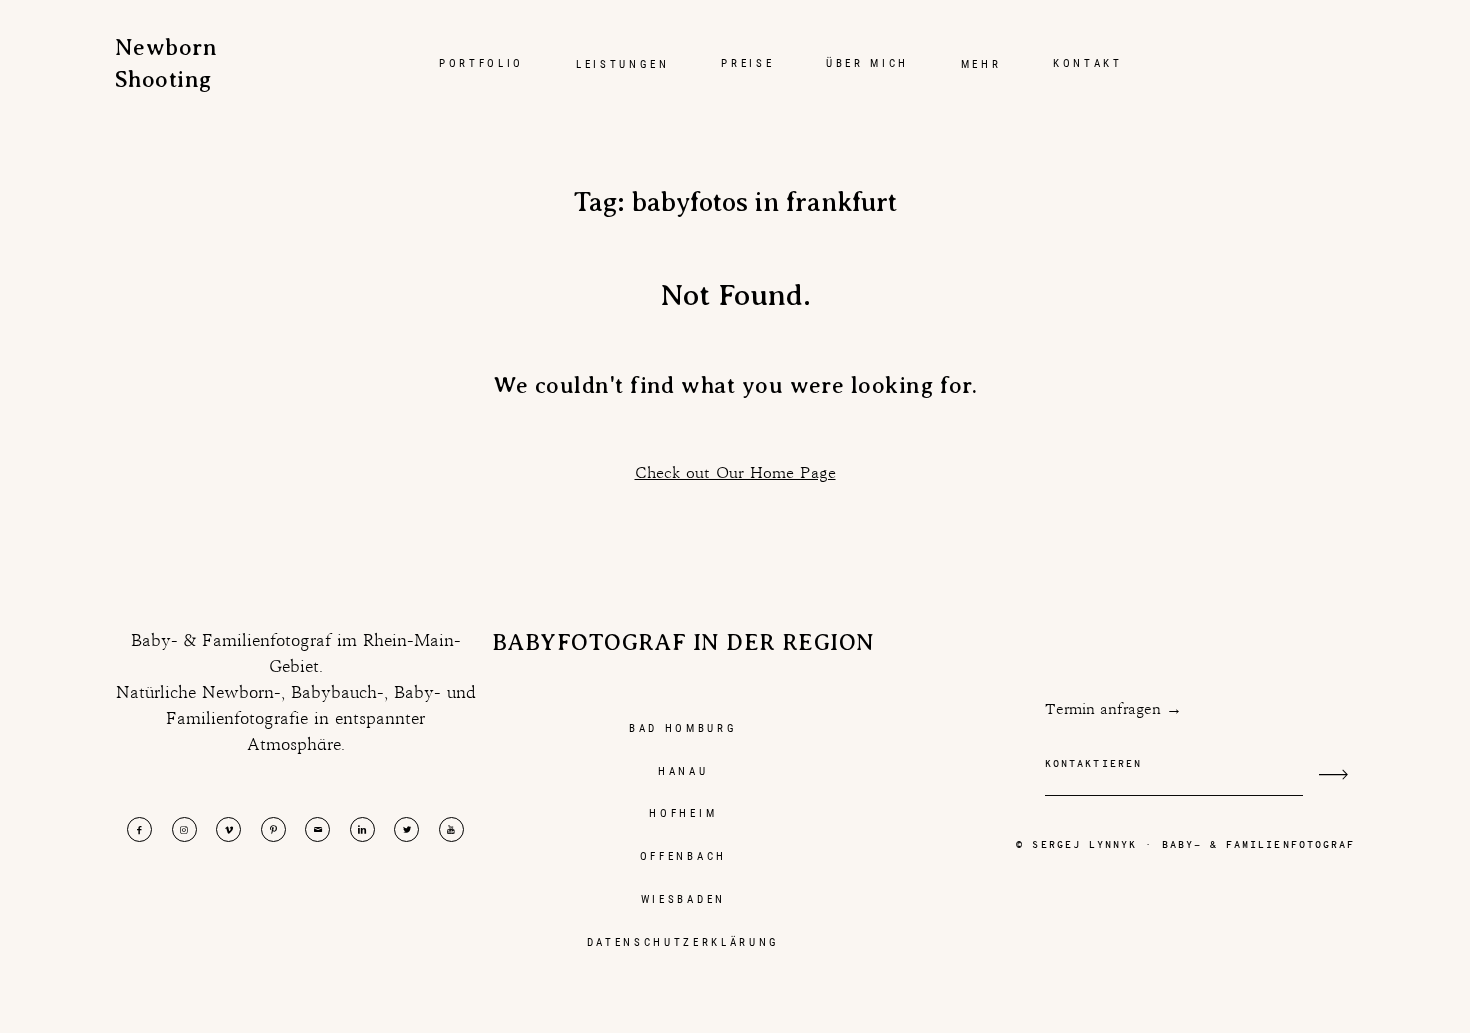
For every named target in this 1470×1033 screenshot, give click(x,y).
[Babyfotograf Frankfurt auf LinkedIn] (362, 829)
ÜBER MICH (867, 63)
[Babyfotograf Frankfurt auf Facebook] (139, 829)
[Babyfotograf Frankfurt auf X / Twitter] (406, 829)
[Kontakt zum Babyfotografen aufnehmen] (317, 829)
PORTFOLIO (481, 63)
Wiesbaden (683, 899)
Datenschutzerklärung (684, 942)
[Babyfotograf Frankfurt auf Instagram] (184, 829)
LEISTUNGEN (623, 64)
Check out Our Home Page (735, 472)
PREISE (747, 63)
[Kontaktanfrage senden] (1333, 774)
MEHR (981, 64)
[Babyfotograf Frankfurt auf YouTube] (451, 829)
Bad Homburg (683, 728)
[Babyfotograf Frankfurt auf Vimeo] (228, 829)
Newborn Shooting (161, 63)
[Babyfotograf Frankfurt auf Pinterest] (273, 829)
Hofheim (683, 813)
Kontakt (1088, 63)
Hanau (683, 771)
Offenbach (683, 856)
